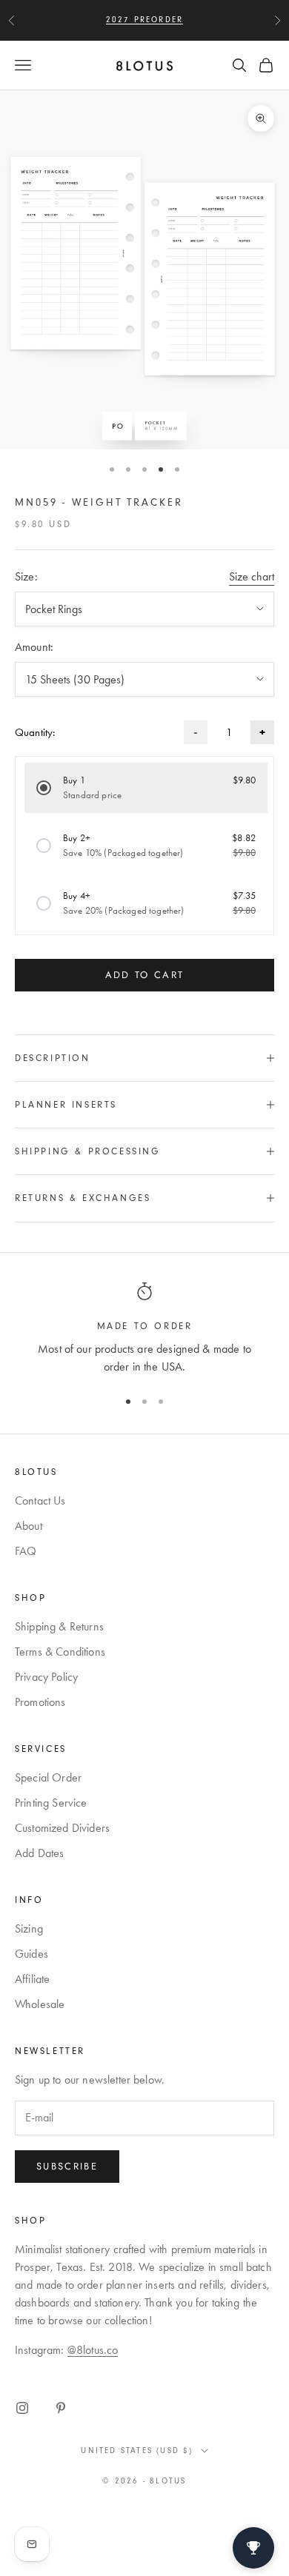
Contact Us (40, 1501)
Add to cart (145, 975)
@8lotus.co (93, 2350)
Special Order (48, 1777)
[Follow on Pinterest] (61, 2408)
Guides (31, 1954)
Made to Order (145, 1326)
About (29, 1526)
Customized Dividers (62, 1828)
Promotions (40, 1702)
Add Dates (39, 1853)
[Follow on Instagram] (22, 2408)
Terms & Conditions (60, 1652)
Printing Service (51, 1803)
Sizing (29, 1928)
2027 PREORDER (145, 20)
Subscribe (67, 2166)
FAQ (26, 1551)
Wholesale (40, 2004)
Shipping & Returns (59, 1626)
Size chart (252, 576)
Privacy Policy (46, 1677)
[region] (144, 1329)
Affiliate (32, 1979)
